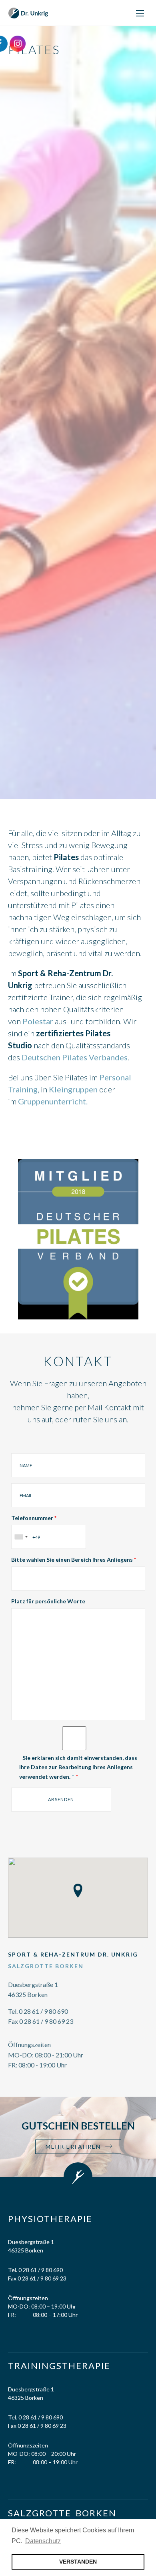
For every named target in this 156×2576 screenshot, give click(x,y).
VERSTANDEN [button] (78, 2562)
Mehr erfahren (73, 2147)
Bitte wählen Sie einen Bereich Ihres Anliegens (74, 1559)
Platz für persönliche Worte (48, 1601)
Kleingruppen (73, 1089)
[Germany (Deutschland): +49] (21, 1537)
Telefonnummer (34, 1518)
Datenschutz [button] (43, 2541)
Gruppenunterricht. (53, 1101)
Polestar (38, 1021)
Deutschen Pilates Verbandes (75, 1057)
